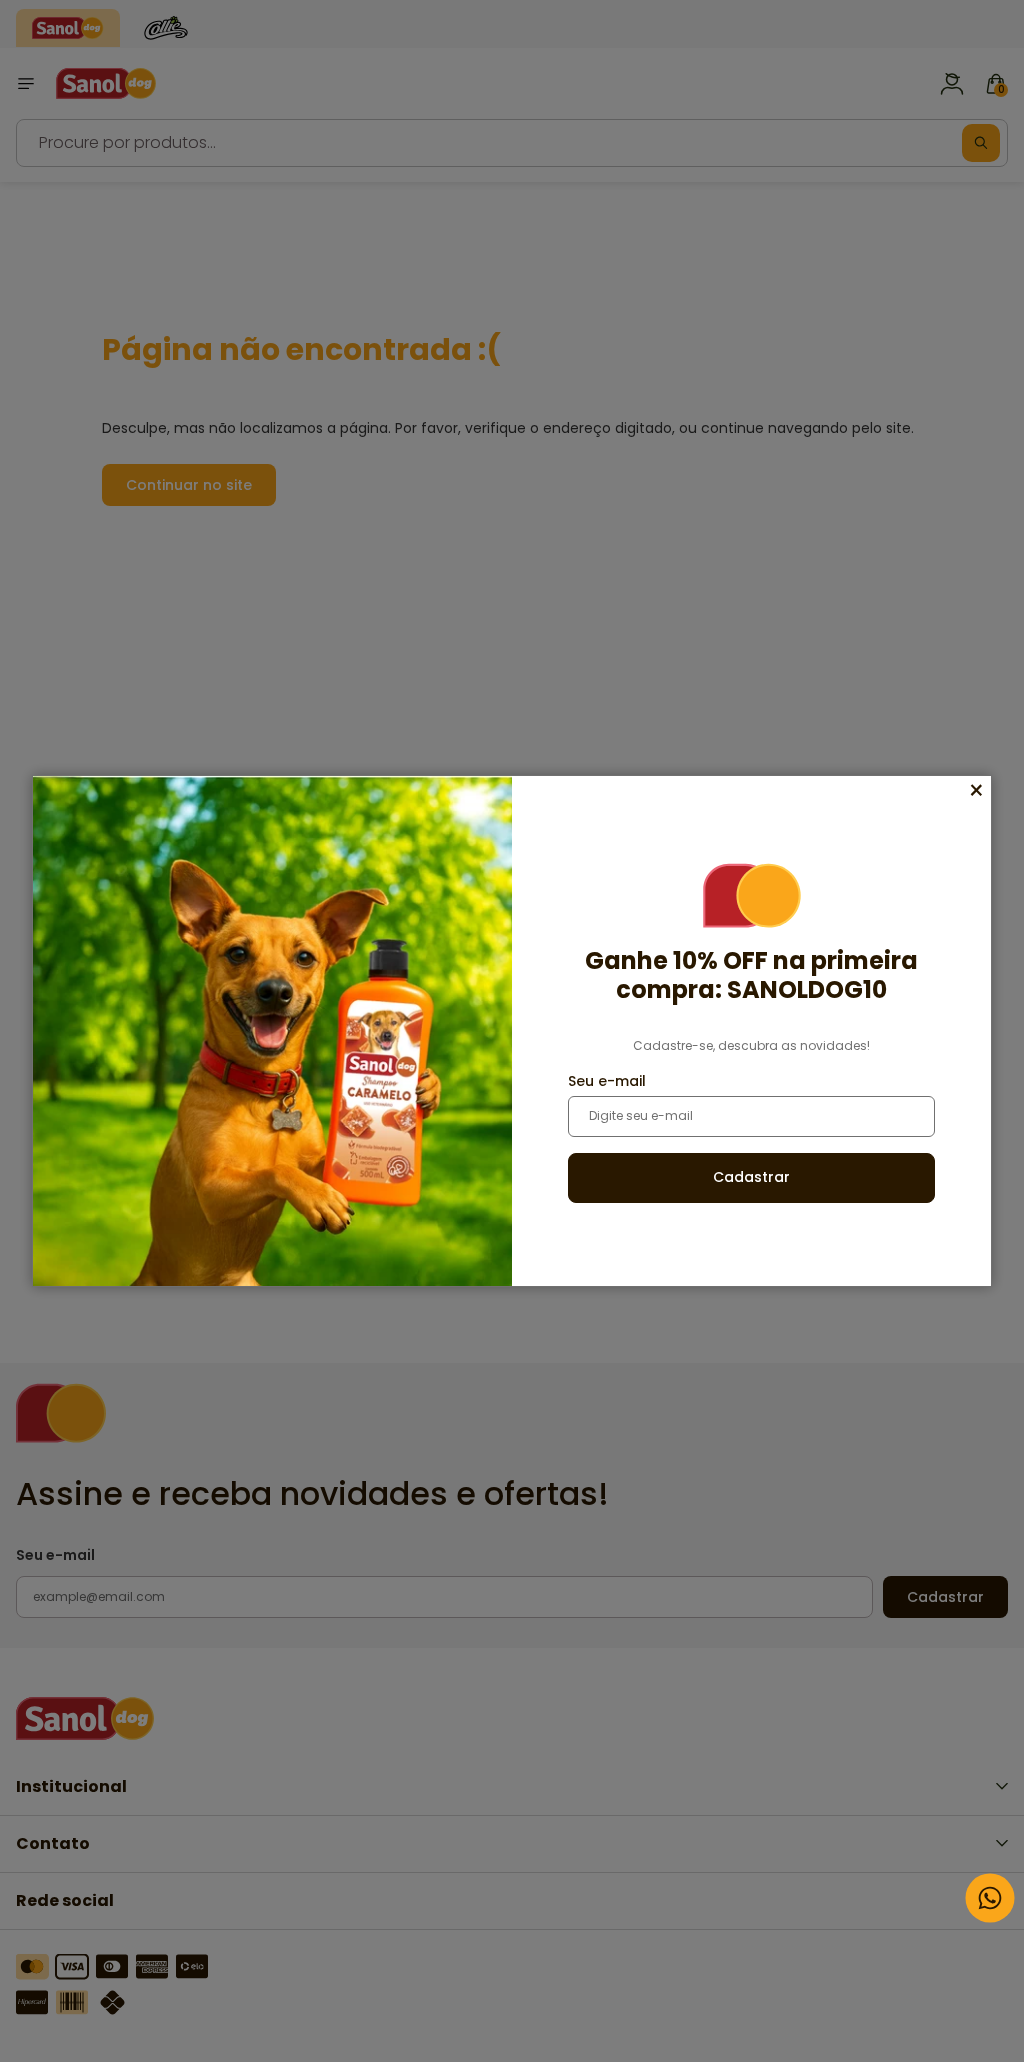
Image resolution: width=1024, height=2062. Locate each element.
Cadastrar (751, 1177)
